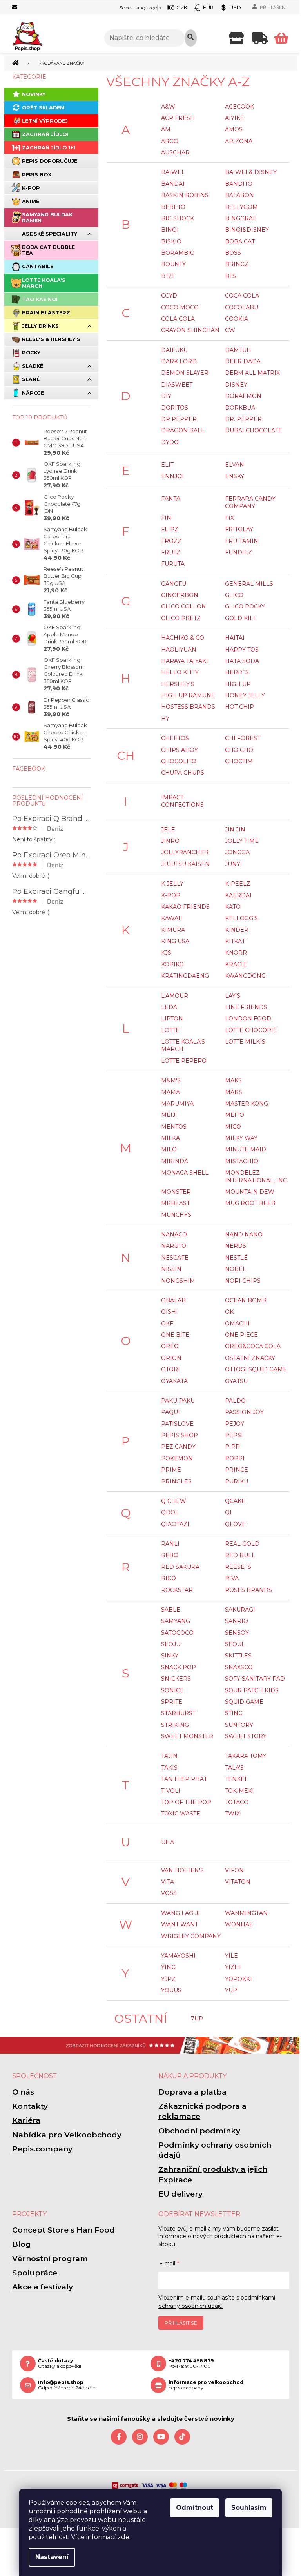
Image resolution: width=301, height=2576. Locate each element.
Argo (170, 141)
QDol (170, 1512)
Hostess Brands (188, 707)
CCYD (169, 296)
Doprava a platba (192, 2092)
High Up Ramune (188, 695)
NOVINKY (34, 94)
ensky (235, 476)
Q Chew (174, 1501)
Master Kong (247, 1104)
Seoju (171, 1644)
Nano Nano (244, 1234)
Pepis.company (42, 2149)
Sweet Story (246, 1736)
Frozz (171, 541)
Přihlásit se (181, 2323)
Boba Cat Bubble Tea (48, 250)
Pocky (31, 353)
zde (123, 2537)
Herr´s (237, 672)
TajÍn (169, 1756)
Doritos (175, 408)
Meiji (169, 1115)
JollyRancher (185, 852)
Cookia (237, 319)
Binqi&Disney (247, 230)
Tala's (234, 1768)
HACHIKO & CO (183, 638)
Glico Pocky (245, 606)
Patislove (177, 1424)
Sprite (172, 1702)
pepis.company (206, 2385)
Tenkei (236, 1779)
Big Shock (178, 218)
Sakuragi (240, 1610)
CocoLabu (242, 307)
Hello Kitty (180, 672)
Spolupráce (35, 2273)
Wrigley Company (191, 1936)
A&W (168, 107)
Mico (233, 1127)
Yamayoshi (178, 1956)
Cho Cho (239, 750)
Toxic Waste (181, 1814)
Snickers (176, 1679)
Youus (171, 1990)
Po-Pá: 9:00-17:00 (191, 2364)
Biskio (171, 241)
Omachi (237, 1323)
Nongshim (178, 1281)
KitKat (235, 941)
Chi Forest (243, 738)
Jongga (237, 852)
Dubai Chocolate (254, 430)
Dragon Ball (183, 430)
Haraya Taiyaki (185, 661)
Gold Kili (240, 618)
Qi (228, 1512)
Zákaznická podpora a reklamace (202, 2111)
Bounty (173, 264)
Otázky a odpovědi (60, 2364)
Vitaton (238, 1882)
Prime (171, 1470)
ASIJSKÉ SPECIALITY (50, 234)
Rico (169, 1578)
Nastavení (52, 2557)
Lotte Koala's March (44, 283)
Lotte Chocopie (251, 1030)
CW (230, 330)
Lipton (172, 1018)
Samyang (176, 1621)
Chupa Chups (183, 773)
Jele (168, 830)
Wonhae (239, 1924)
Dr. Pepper (243, 419)
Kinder (237, 930)
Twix (232, 1814)
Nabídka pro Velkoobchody (67, 2135)
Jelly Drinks (40, 326)
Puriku (237, 1481)
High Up (238, 684)
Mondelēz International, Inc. (257, 1176)
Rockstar (177, 1590)
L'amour (175, 996)
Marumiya (177, 1104)
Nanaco (174, 1234)
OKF (167, 1323)
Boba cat (240, 241)
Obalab (173, 1300)
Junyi (234, 864)
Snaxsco (239, 1667)
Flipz (170, 529)
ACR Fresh (178, 118)
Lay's (233, 996)
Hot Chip (239, 707)
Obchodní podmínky (199, 2131)
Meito (235, 1115)
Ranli (170, 1544)
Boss (233, 253)
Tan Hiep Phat (184, 1779)
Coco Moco (180, 307)
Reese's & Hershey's (51, 339)
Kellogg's (241, 918)
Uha (168, 1842)
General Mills (249, 584)
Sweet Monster (187, 1736)
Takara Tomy (246, 1756)
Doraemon (243, 396)
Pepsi (234, 1435)
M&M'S (171, 1080)
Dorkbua (240, 408)
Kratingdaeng (185, 976)
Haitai (235, 638)
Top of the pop (186, 1802)
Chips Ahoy (180, 750)
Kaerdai (238, 895)
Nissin (171, 1269)
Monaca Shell (185, 1173)
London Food (248, 1018)
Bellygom (241, 207)
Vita (168, 1882)
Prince (237, 1470)
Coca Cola (242, 296)
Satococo (177, 1633)
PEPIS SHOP (180, 1435)
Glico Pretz (181, 618)
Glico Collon (184, 606)
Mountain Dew (250, 1192)
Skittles (238, 1656)
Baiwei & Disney (251, 172)
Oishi (170, 1312)
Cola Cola (178, 319)
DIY (166, 396)
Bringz (237, 264)
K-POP (31, 188)
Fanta (171, 499)
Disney (236, 385)
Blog (22, 2244)
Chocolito (179, 761)
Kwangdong (245, 976)
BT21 (168, 276)
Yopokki (238, 1979)
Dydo (170, 442)
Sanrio (237, 1621)
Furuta (173, 564)
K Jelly (172, 884)
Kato (233, 907)
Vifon (234, 1870)
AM (166, 129)
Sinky (170, 1656)
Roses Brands (248, 1590)
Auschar (175, 152)
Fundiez (238, 552)
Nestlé (236, 1258)
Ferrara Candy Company (250, 502)
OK (229, 1312)
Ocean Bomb (246, 1300)
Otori (170, 1369)
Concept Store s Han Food (63, 2230)
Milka (170, 1138)
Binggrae (241, 218)
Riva (232, 1578)
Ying (168, 1967)
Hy (165, 719)
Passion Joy (244, 1412)
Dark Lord (179, 361)
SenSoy (237, 1633)
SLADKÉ (33, 366)
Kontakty (30, 2106)
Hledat (191, 38)
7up (197, 2019)
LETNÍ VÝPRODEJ (45, 121)
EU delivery (180, 2194)
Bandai (173, 184)
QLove (235, 1524)
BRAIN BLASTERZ (46, 313)
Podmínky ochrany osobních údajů (215, 2150)
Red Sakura (180, 1567)
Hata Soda (242, 661)
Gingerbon (180, 595)
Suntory (239, 1725)
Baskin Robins (185, 195)
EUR (208, 7)
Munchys (176, 1215)
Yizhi (233, 1967)
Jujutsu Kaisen (185, 864)
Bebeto (173, 207)
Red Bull (240, 1555)
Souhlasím (249, 2508)
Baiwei (172, 172)
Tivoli (171, 1791)
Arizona (239, 141)
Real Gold (242, 1544)
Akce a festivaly (43, 2287)
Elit (167, 465)
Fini (167, 518)
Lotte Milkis (245, 1042)
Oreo (170, 1346)
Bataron (239, 195)
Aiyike (235, 118)
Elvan (235, 465)
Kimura (173, 930)
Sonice (172, 1690)
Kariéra (26, 2120)
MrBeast (175, 1203)
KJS (166, 953)
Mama (170, 1092)
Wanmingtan (246, 1913)
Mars (234, 1092)
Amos (234, 129)
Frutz (171, 552)
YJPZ (168, 1979)
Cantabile (38, 266)
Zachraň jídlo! (45, 134)
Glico (234, 595)
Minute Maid (246, 1149)
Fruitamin (242, 541)
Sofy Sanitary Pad (255, 1679)
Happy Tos (242, 650)
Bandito (239, 184)
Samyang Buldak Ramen (47, 218)
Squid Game (244, 1702)
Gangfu (174, 584)
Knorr (236, 953)
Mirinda (175, 1161)
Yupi (232, 1990)
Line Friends (246, 1007)
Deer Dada (243, 361)
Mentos (174, 1127)
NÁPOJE (33, 393)
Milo (169, 1149)
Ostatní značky (250, 1358)
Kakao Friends (185, 907)
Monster (176, 1192)
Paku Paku (178, 1401)
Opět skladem (43, 108)
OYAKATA (174, 1381)
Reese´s (238, 1567)
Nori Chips (243, 1281)
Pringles (176, 1481)
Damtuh (238, 350)
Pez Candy (178, 1447)
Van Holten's (182, 1870)
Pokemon (177, 1458)
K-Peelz (238, 884)
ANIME (31, 201)
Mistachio (242, 1161)
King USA (175, 941)
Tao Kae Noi (40, 299)
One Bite (175, 1335)
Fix (229, 518)
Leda (169, 1007)
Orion (171, 1358)
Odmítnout (195, 2508)
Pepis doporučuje (50, 161)
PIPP (232, 1447)
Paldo (235, 1401)
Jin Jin (235, 830)
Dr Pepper (179, 419)
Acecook (239, 107)
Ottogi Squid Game (256, 1369)
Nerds (236, 1246)
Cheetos (175, 738)
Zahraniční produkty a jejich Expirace (213, 2174)
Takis (169, 1768)
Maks (233, 1080)
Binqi (170, 230)
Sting (234, 1713)
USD (235, 7)
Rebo (170, 1555)
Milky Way (241, 1138)
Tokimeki (239, 1791)
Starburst (178, 1713)
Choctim (239, 761)
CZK (182, 7)
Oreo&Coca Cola (253, 1346)
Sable (171, 1610)
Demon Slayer (185, 373)
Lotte (170, 1030)
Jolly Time (242, 841)
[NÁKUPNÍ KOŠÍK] (282, 38)
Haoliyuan (179, 650)
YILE (231, 1956)
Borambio (178, 253)
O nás (23, 2092)
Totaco (237, 1802)
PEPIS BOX (37, 175)
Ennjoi (172, 476)
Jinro (170, 841)
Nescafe (175, 1258)
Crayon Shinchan (190, 330)
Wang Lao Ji (180, 1913)
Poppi (235, 1458)
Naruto (174, 1246)
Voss (169, 1893)
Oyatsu (236, 1381)
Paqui (170, 1412)
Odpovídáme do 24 (67, 2385)
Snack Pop (179, 1667)
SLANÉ (31, 379)
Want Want (180, 1924)
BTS (230, 276)
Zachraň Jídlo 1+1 (49, 148)
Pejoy (235, 1424)
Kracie (236, 964)
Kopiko (172, 964)
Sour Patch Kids (252, 1690)
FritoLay (239, 529)
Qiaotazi (175, 1524)
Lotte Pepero (184, 1061)
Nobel (236, 1269)
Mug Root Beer (250, 1203)
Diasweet (177, 385)
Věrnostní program (50, 2259)
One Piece (241, 1335)
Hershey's (178, 684)
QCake (235, 1501)
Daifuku (174, 350)
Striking (175, 1725)
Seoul (235, 1644)
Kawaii (172, 918)
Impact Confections (182, 801)
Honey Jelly (245, 695)
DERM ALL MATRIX (252, 373)
